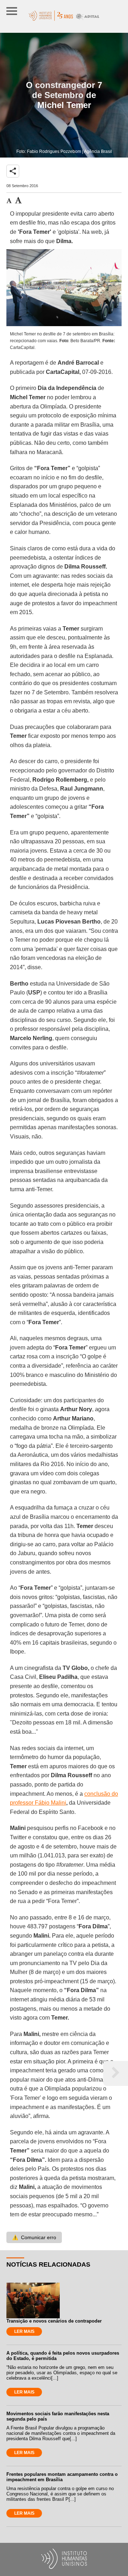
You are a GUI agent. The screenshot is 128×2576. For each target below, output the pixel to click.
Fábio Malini (50, 1803)
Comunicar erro (34, 2237)
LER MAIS (24, 2331)
